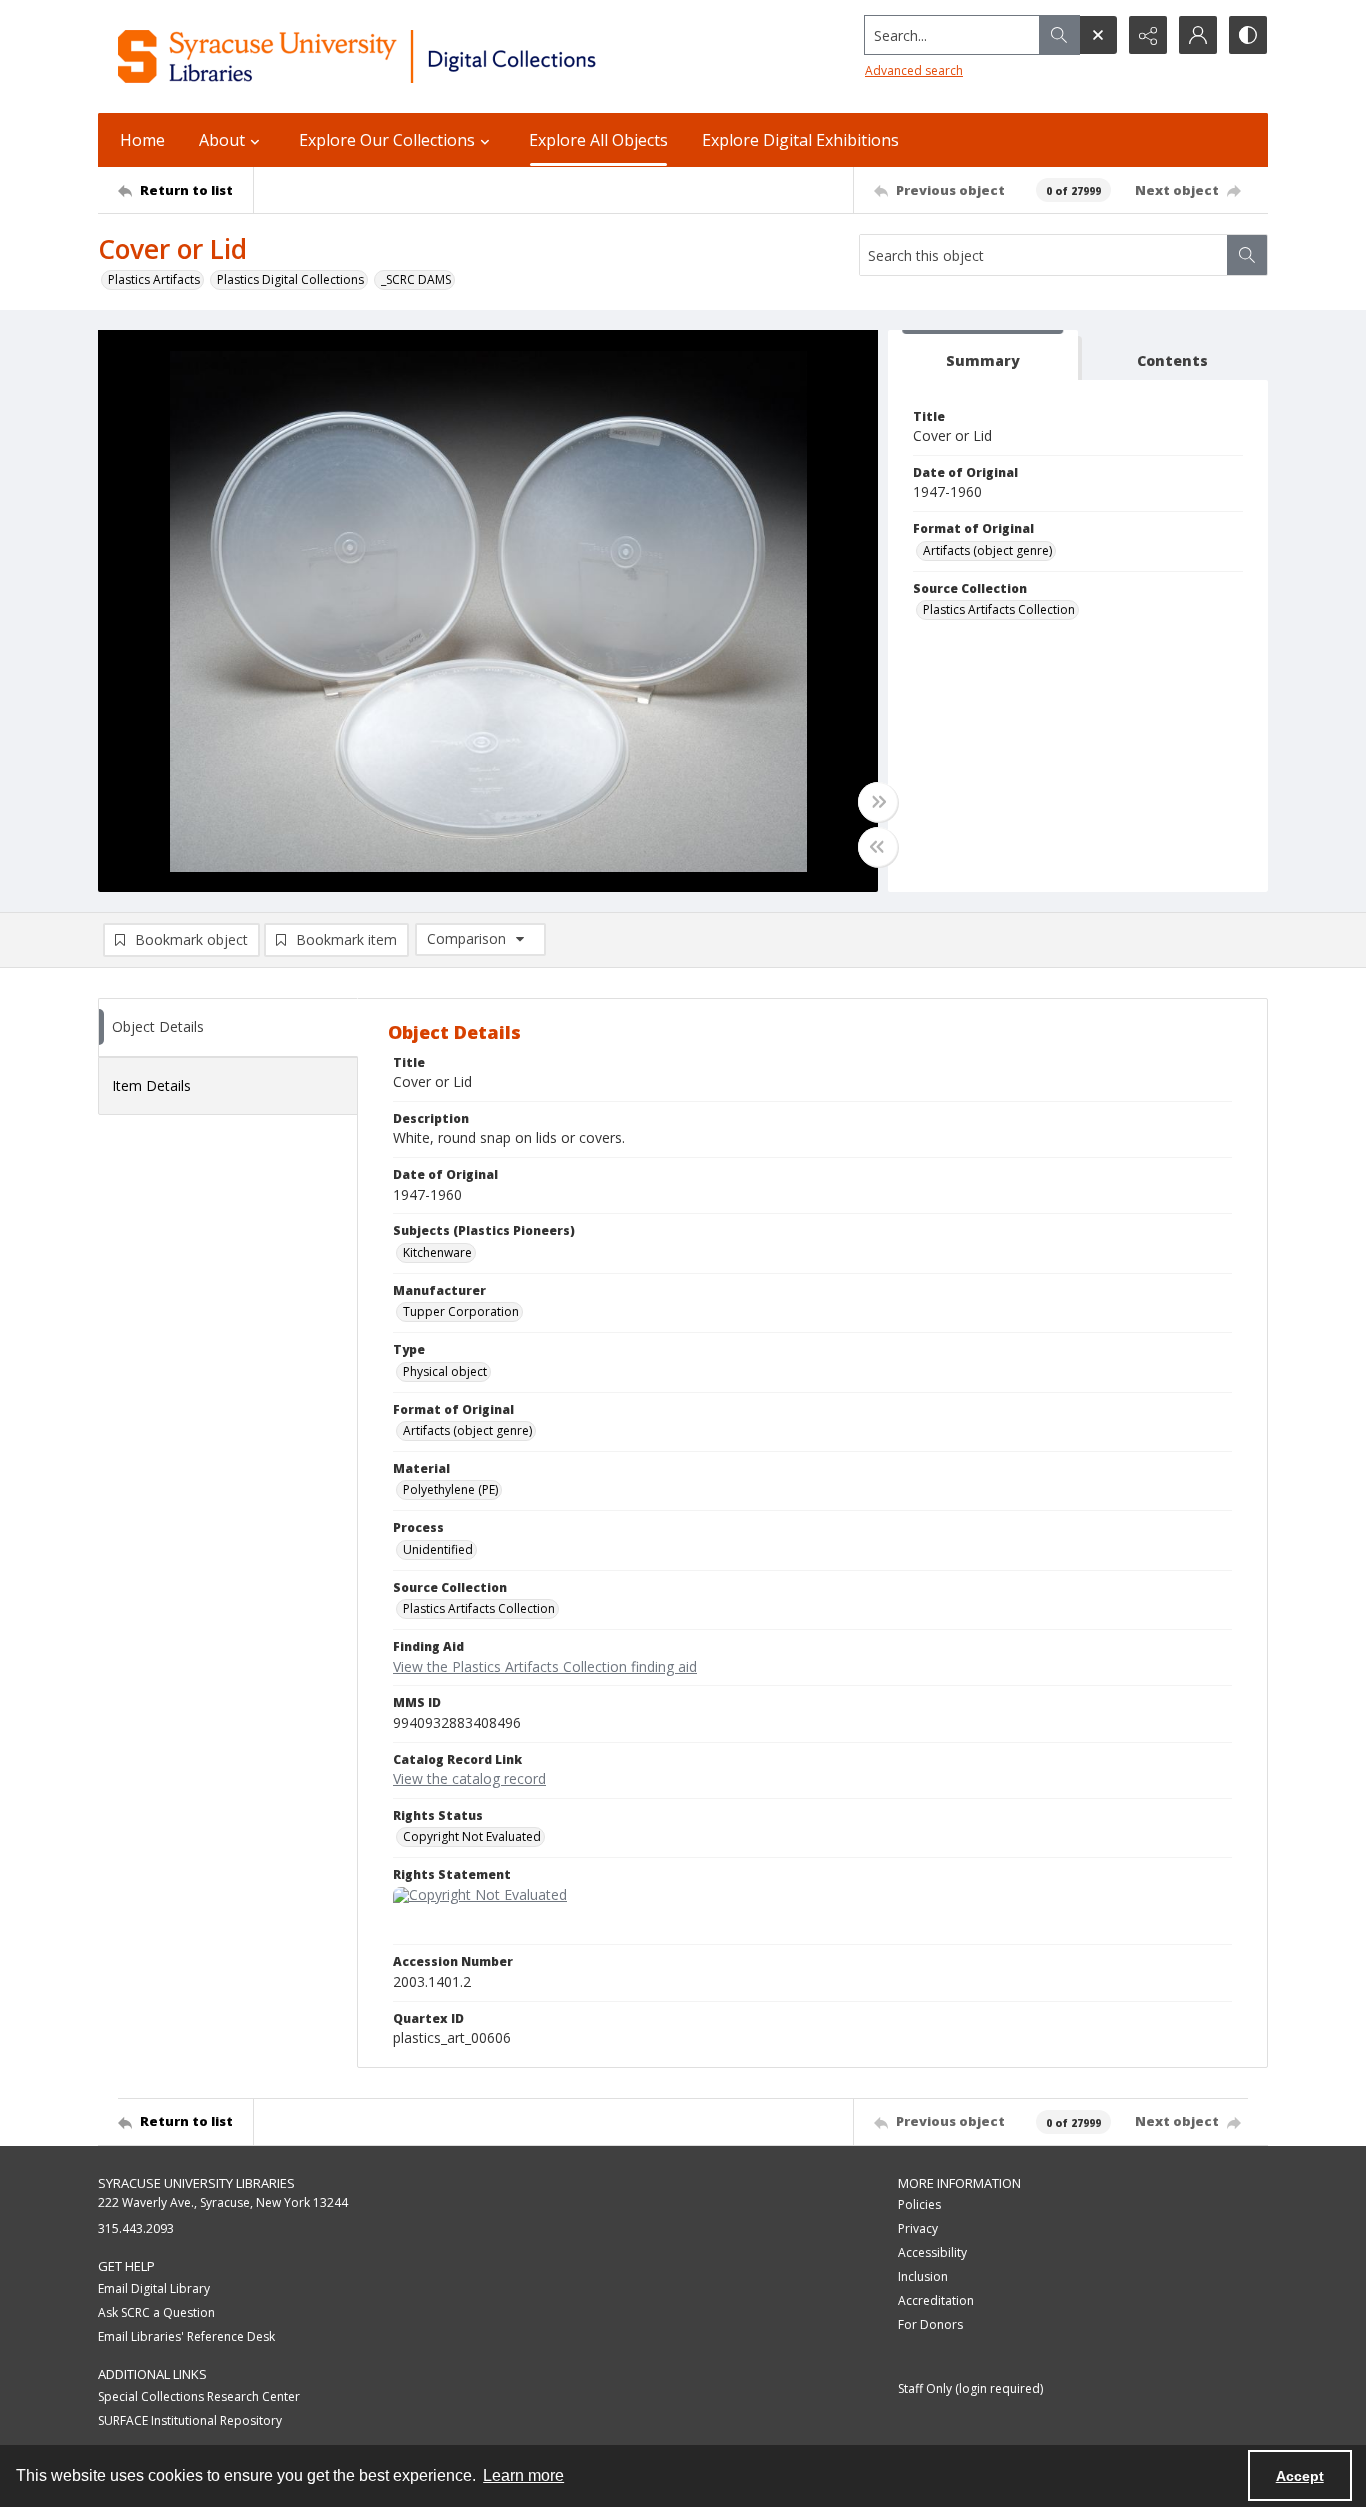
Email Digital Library (154, 2288)
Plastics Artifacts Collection (999, 609)
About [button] (222, 140)
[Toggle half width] (878, 847)
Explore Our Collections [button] (387, 140)
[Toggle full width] (878, 802)
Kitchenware (437, 1252)
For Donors (930, 2324)
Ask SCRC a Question (156, 2312)
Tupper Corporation (461, 1311)
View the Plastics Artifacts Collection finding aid (545, 1666)
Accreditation (936, 2300)
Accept (1300, 2476)
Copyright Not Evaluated (472, 1836)
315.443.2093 (136, 2228)
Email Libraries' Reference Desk (186, 2336)
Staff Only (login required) (970, 2388)
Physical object (445, 1371)
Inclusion (923, 2276)
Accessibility (932, 2252)
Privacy (918, 2228)
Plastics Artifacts (154, 279)
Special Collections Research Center (199, 2396)
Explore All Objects (598, 140)
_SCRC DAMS (416, 279)
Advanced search (914, 70)
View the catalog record (469, 1778)
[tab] (983, 355)
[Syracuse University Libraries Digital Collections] (415, 56)
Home (142, 140)
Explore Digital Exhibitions (800, 140)
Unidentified (438, 1549)
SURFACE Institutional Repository (190, 2420)
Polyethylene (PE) (450, 1489)
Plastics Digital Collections (290, 279)
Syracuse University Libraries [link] (196, 2183)
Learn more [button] (523, 2475)
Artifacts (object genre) (987, 550)
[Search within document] (1247, 255)
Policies (919, 2204)
